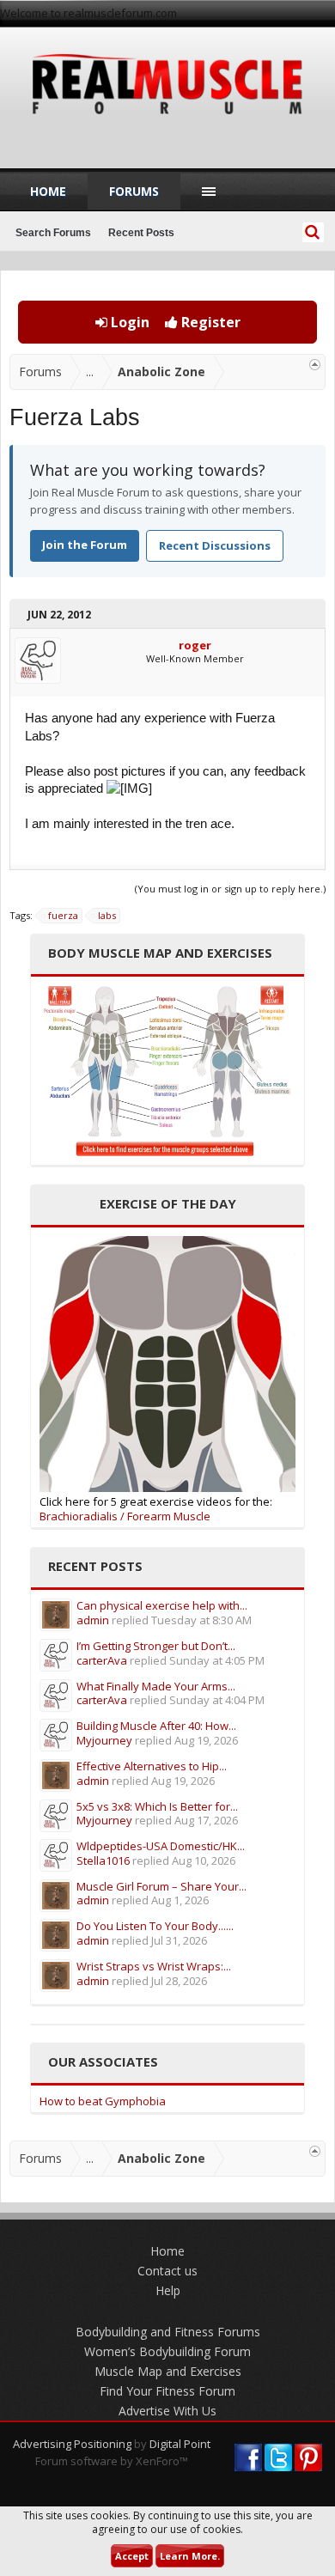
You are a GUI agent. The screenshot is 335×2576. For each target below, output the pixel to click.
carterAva (102, 1660)
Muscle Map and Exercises (168, 2371)
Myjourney (104, 1740)
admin (93, 1620)
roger (195, 645)
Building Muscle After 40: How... (156, 1726)
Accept (132, 2556)
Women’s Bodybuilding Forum (167, 2351)
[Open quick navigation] (315, 365)
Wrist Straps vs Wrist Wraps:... (154, 1966)
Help (168, 2290)
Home (48, 191)
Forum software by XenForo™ (112, 2461)
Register (209, 322)
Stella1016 (103, 1860)
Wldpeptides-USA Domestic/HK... (161, 1846)
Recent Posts (141, 233)
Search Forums (53, 233)
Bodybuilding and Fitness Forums (168, 2332)
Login (128, 322)
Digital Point (180, 2444)
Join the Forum (85, 545)
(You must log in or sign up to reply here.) (230, 889)
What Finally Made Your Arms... (156, 1686)
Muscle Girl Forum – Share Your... (161, 1886)
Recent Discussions (215, 545)
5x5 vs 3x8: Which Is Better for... (157, 1806)
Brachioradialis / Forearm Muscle (125, 1516)
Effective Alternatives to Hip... (152, 1766)
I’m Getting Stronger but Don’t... (156, 1646)
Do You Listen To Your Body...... (155, 1926)
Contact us (167, 2271)
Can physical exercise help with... (162, 1605)
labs (107, 915)
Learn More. (190, 2556)
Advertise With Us (167, 2411)
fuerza (63, 915)
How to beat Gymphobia (103, 2101)
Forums (134, 191)
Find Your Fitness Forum (167, 2391)
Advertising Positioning (72, 2444)
